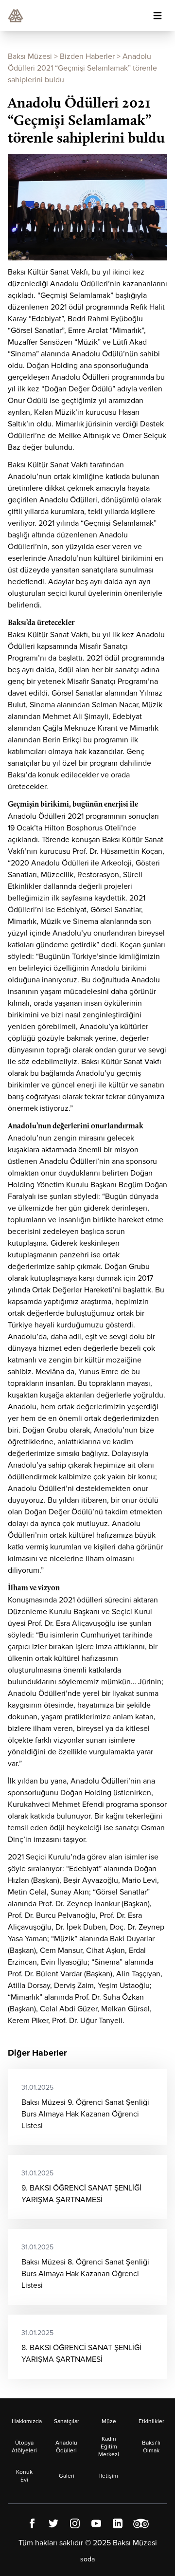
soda (87, 2559)
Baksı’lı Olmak (151, 2447)
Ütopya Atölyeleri (24, 2447)
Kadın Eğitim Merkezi (109, 2447)
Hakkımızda (27, 2421)
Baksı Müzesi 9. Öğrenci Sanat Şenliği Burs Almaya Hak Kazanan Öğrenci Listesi (85, 2107)
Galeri (67, 2476)
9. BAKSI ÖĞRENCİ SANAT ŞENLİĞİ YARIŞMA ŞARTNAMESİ (81, 2187)
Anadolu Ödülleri (66, 2447)
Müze (109, 2421)
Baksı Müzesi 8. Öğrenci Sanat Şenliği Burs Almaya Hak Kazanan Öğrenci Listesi (85, 2267)
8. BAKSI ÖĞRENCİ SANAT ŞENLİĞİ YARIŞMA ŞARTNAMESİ (81, 2346)
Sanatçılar (67, 2421)
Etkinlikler (151, 2421)
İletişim (109, 2476)
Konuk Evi (24, 2476)
